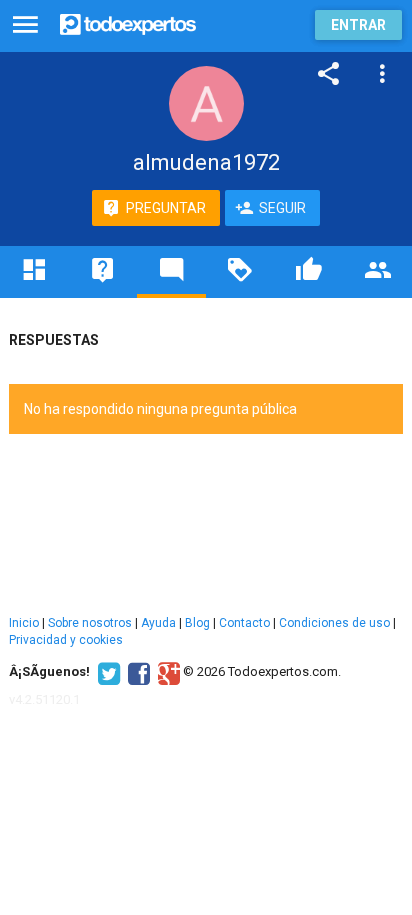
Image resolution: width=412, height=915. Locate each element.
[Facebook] (136, 672)
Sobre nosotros (90, 623)
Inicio (24, 623)
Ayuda (158, 623)
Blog (197, 623)
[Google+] (166, 672)
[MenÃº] (25, 25)
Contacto (244, 623)
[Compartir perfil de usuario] (329, 74)
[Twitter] (106, 672)
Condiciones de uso (334, 623)
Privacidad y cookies (66, 640)
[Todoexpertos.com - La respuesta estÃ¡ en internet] (128, 22)
